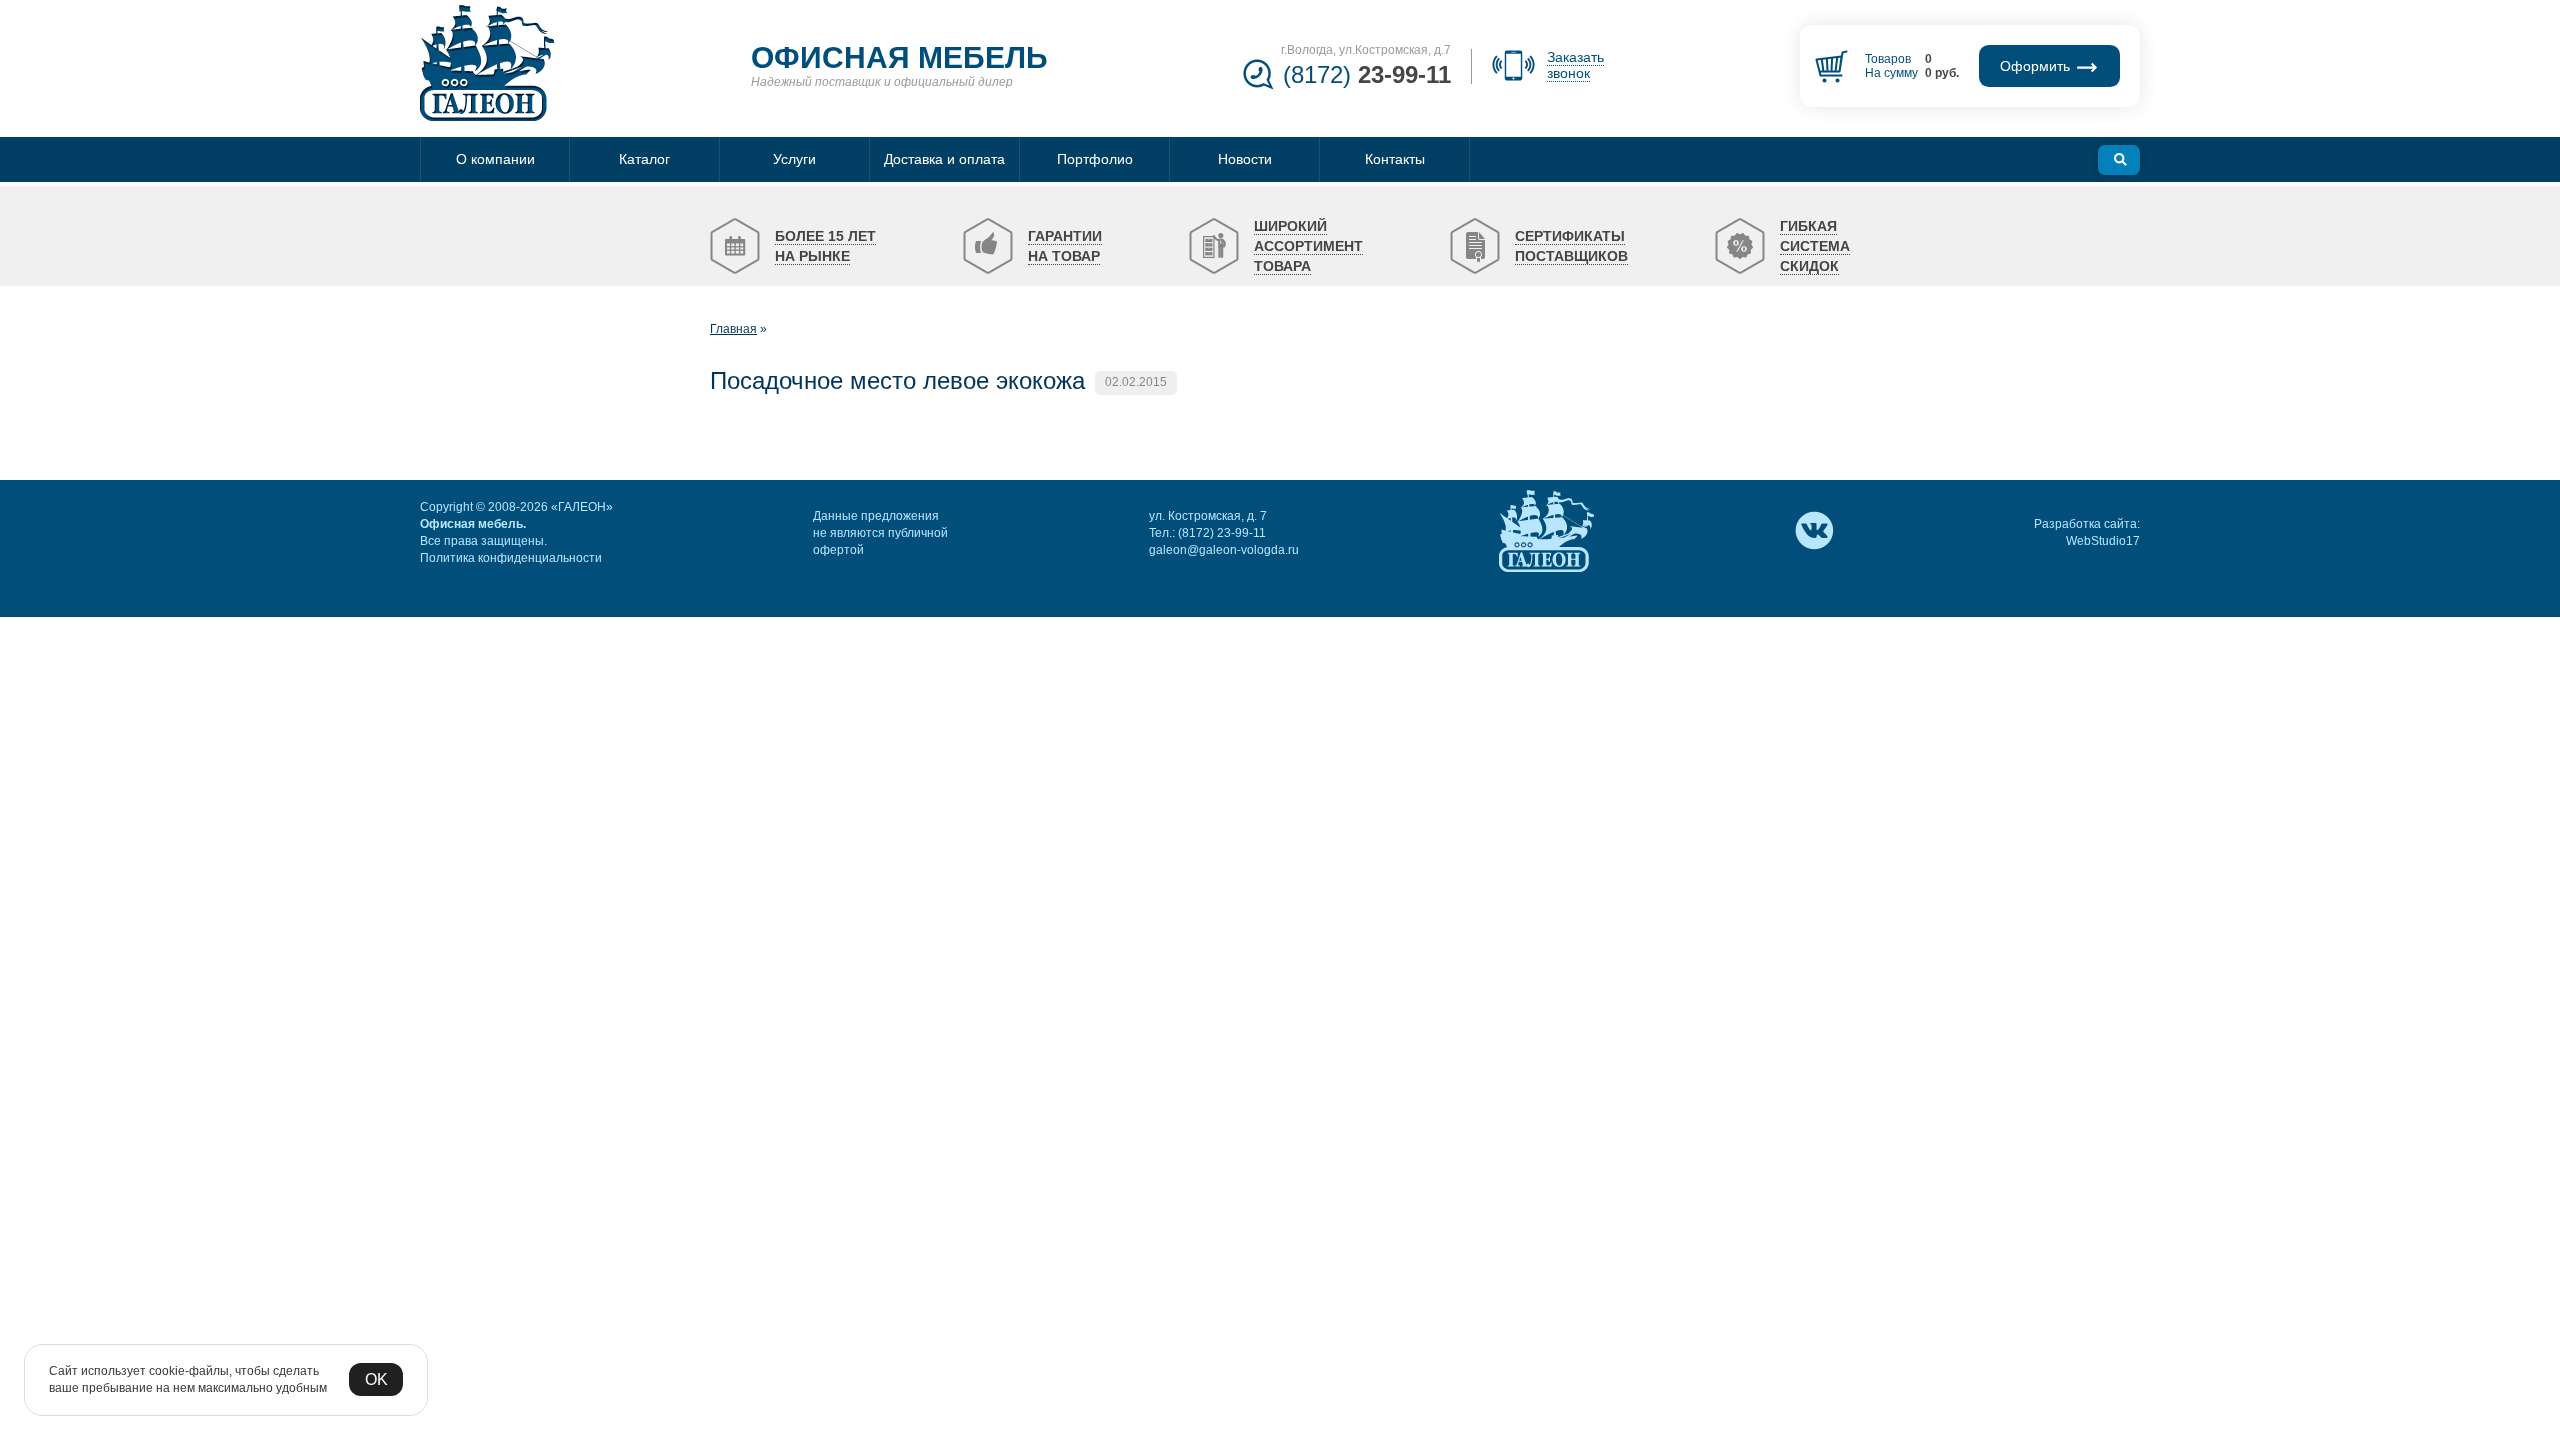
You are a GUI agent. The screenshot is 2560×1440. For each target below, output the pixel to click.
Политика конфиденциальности (511, 558)
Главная (733, 329)
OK (376, 1379)
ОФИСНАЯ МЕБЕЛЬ (899, 57)
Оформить (2037, 66)
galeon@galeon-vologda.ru (1224, 550)
